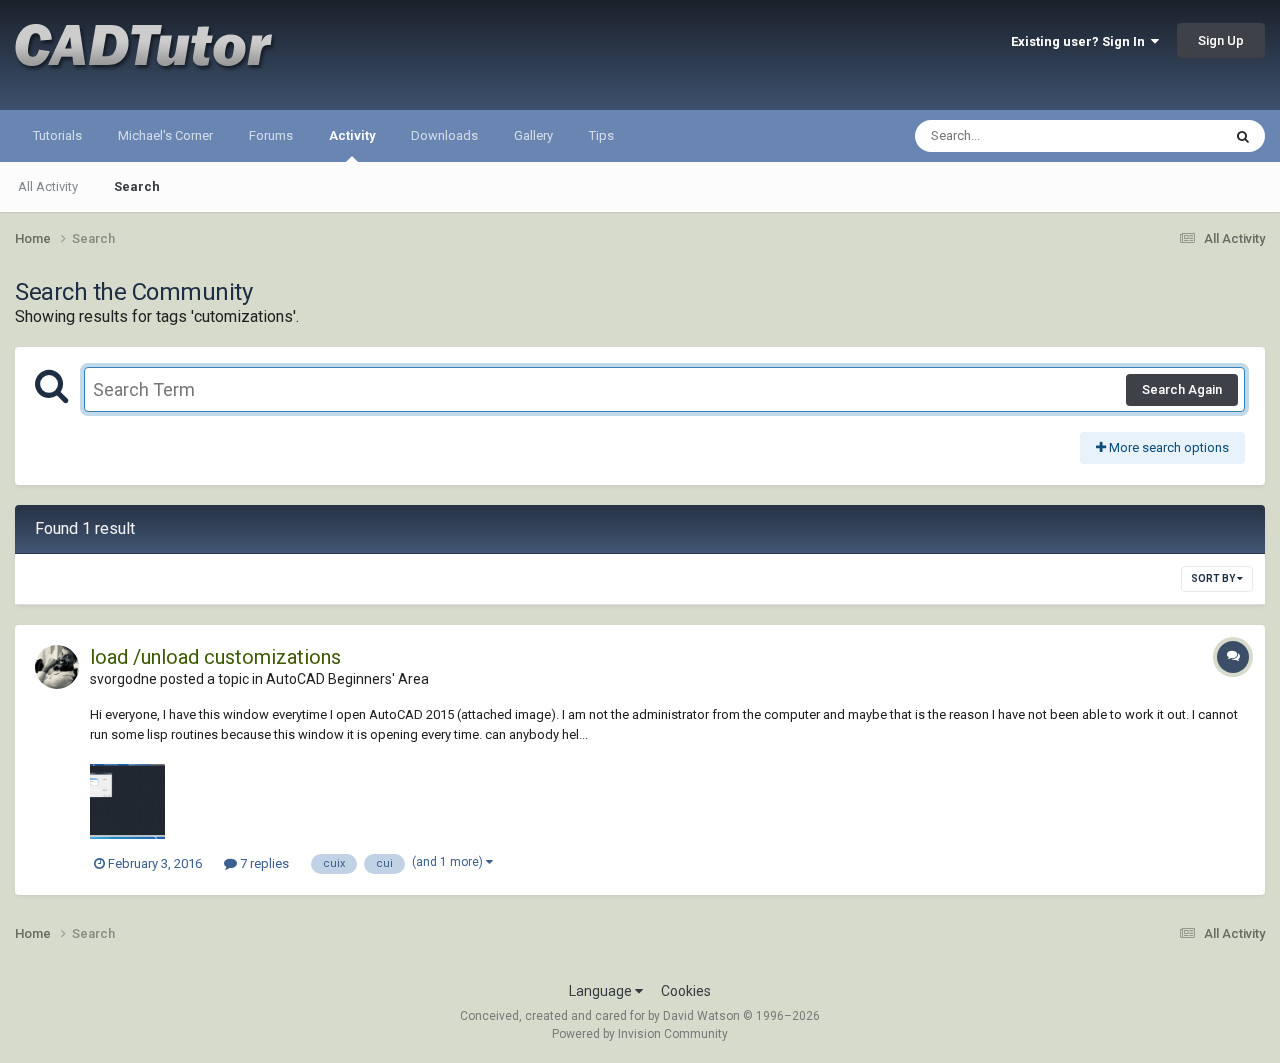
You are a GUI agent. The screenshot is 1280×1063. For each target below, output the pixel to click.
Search (137, 186)
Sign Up (1221, 40)
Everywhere (1162, 136)
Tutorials (57, 135)
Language (602, 991)
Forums (271, 135)
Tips (601, 135)
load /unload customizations (215, 657)
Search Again (1182, 389)
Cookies (686, 991)
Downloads (444, 135)
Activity (352, 135)
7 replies (263, 863)
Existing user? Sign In (1081, 41)
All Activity (48, 186)
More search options (1167, 447)
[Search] (1243, 136)
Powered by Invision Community (640, 1034)
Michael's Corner (165, 135)
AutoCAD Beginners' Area (347, 679)
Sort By (1214, 578)
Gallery (533, 135)
